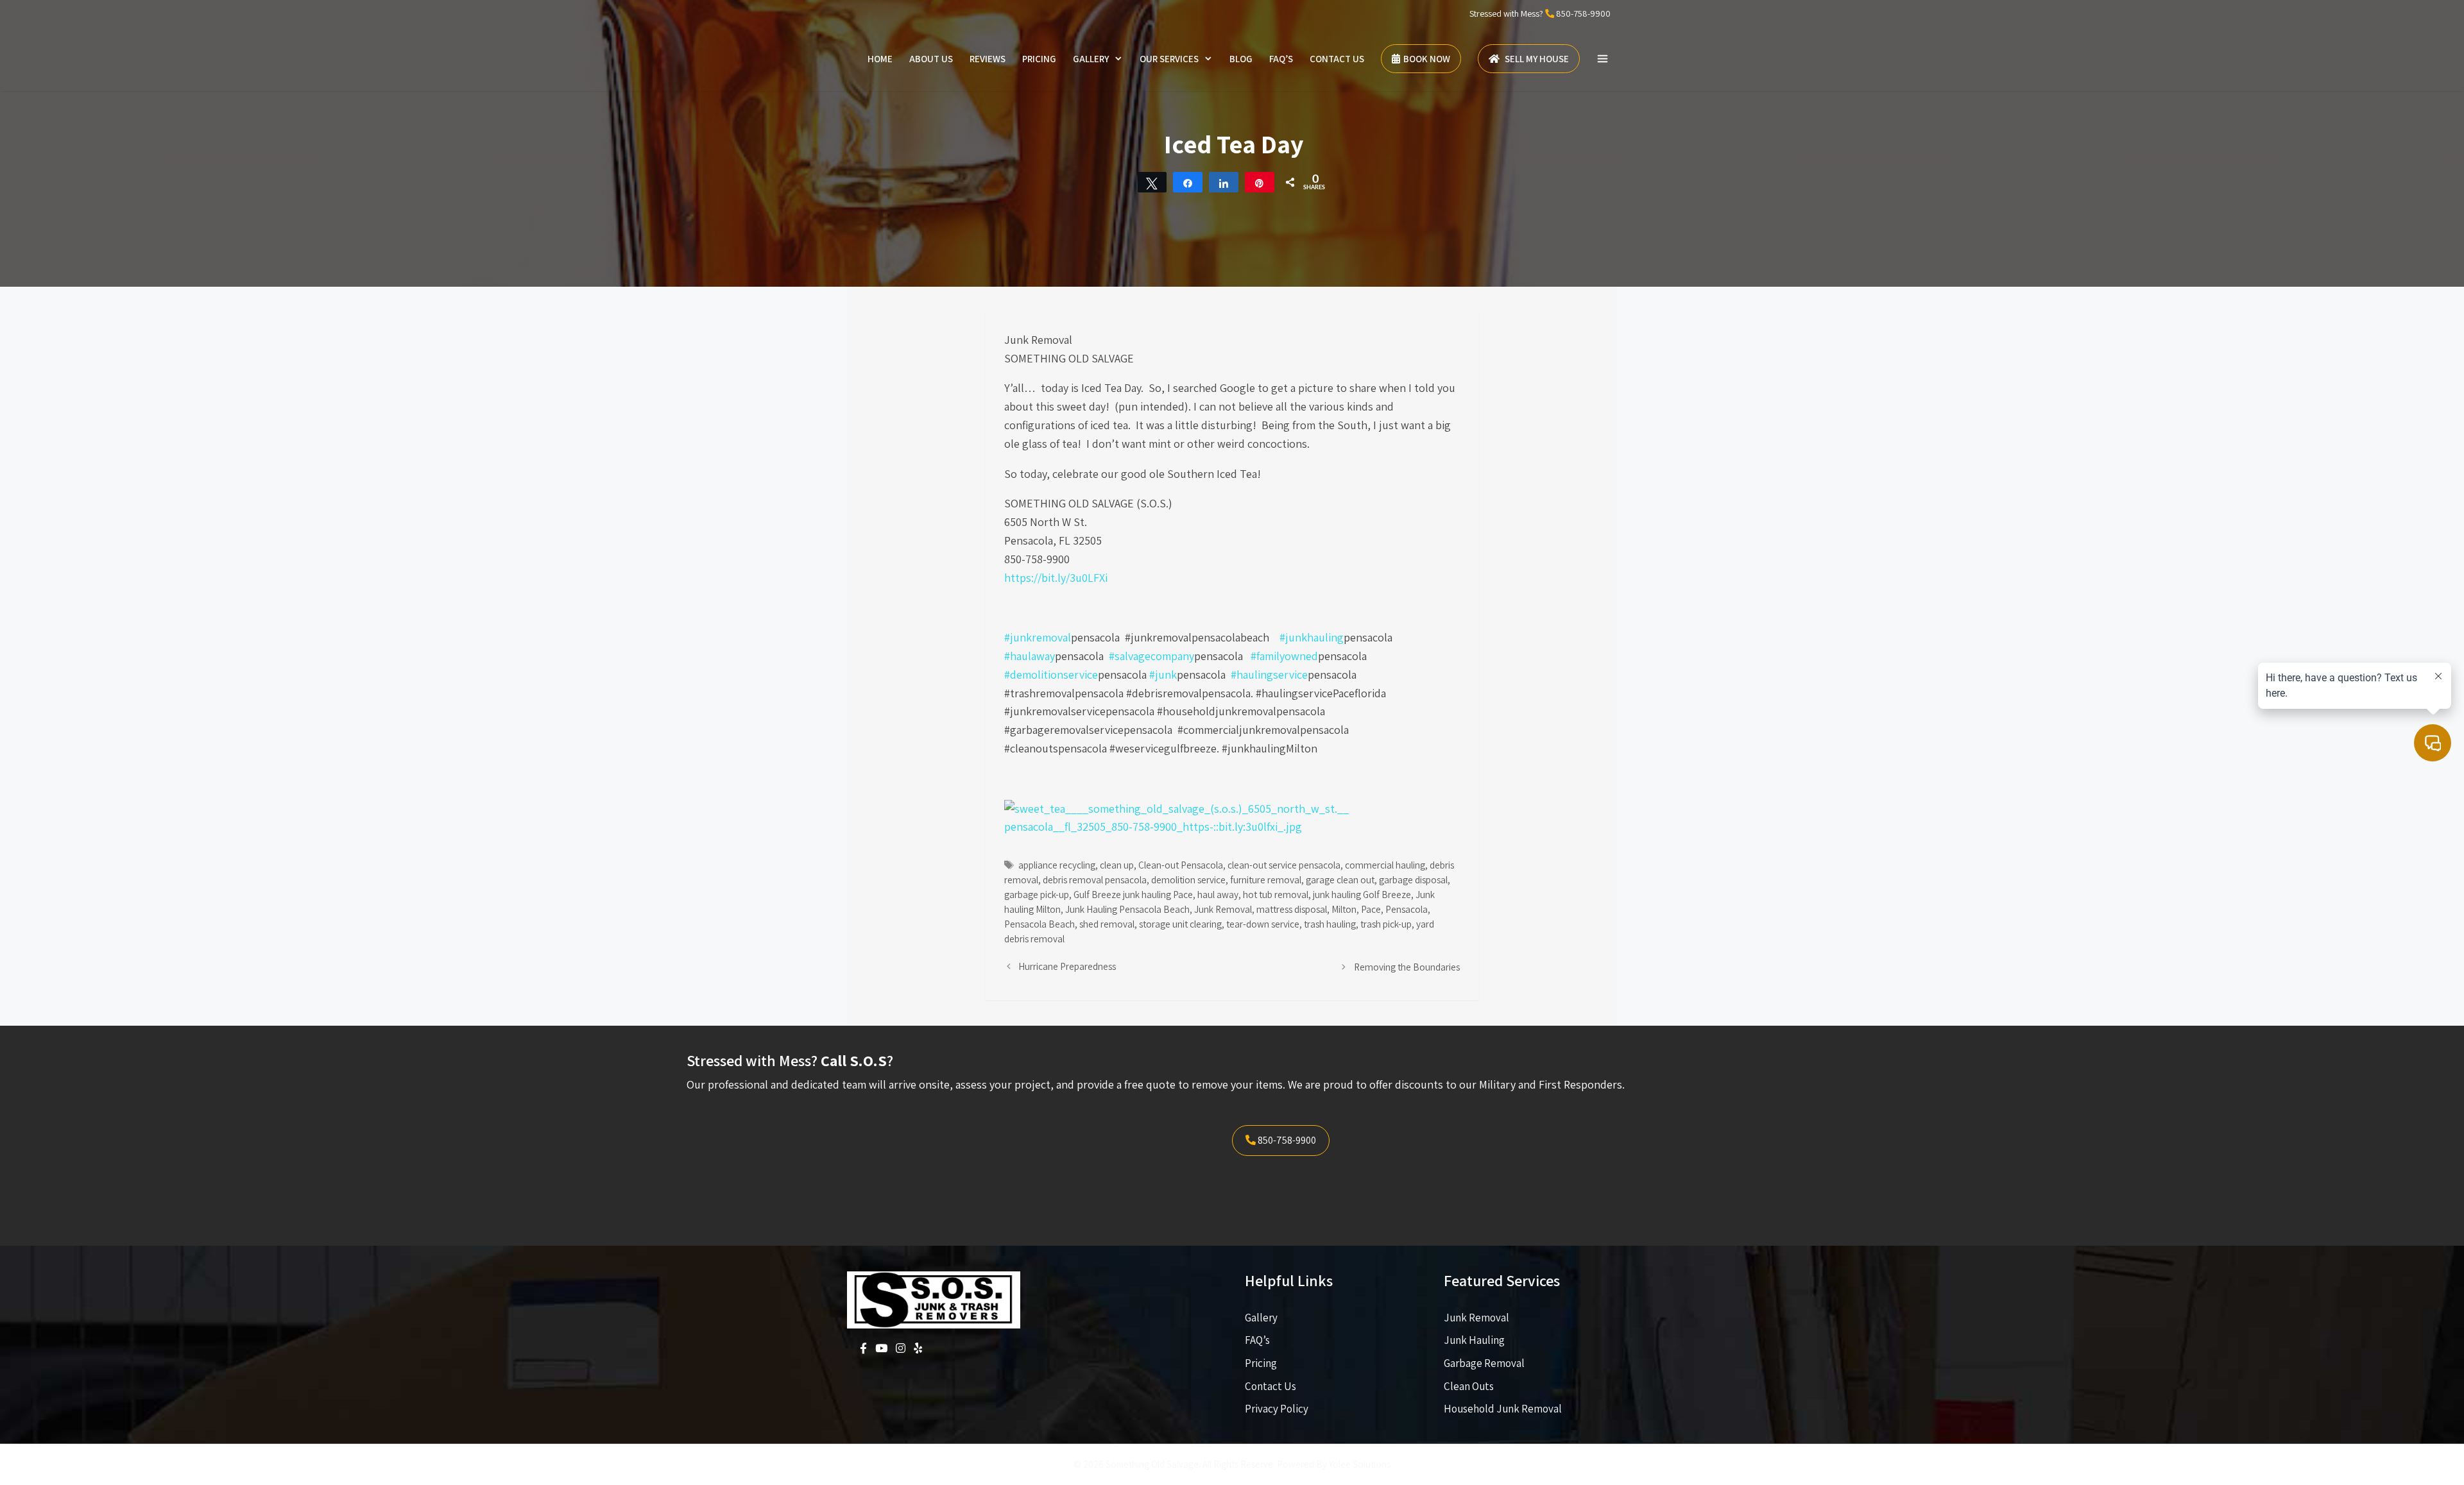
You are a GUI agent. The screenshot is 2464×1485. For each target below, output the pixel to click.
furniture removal (1266, 879)
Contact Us (1337, 59)
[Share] (1188, 182)
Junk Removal (1223, 909)
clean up (1117, 865)
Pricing (1039, 59)
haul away (1218, 894)
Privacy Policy (1277, 1409)
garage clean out (1340, 879)
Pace (1371, 909)
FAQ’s (1281, 59)
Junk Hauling (1474, 1340)
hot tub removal (1276, 894)
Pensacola (1407, 909)
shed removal (1107, 924)
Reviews (988, 59)
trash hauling (1330, 924)
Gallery (1091, 59)
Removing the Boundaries (1407, 967)
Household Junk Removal (1503, 1409)
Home (880, 59)
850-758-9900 (1583, 13)
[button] (1603, 59)
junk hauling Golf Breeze (1362, 894)
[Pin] (1260, 182)
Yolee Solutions (1360, 1464)
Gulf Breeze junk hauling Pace (1133, 894)
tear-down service (1263, 924)
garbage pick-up (1037, 894)
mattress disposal (1292, 909)
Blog (1241, 59)
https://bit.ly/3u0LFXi (1056, 578)
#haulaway (1030, 656)
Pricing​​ (1261, 1363)
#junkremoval (1038, 637)
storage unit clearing (1180, 924)
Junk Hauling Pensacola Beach (1127, 909)
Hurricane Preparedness (1067, 966)
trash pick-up (1386, 924)
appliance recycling (1057, 865)
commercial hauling (1385, 865)
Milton (1344, 909)
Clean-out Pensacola (1181, 865)
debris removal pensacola (1095, 879)
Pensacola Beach (1039, 924)
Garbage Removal (1484, 1363)
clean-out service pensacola (1284, 865)
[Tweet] (1152, 182)
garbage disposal (1413, 879)
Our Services (1169, 59)
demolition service (1188, 879)
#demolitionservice (1051, 675)
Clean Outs (1469, 1386)
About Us (931, 59)
